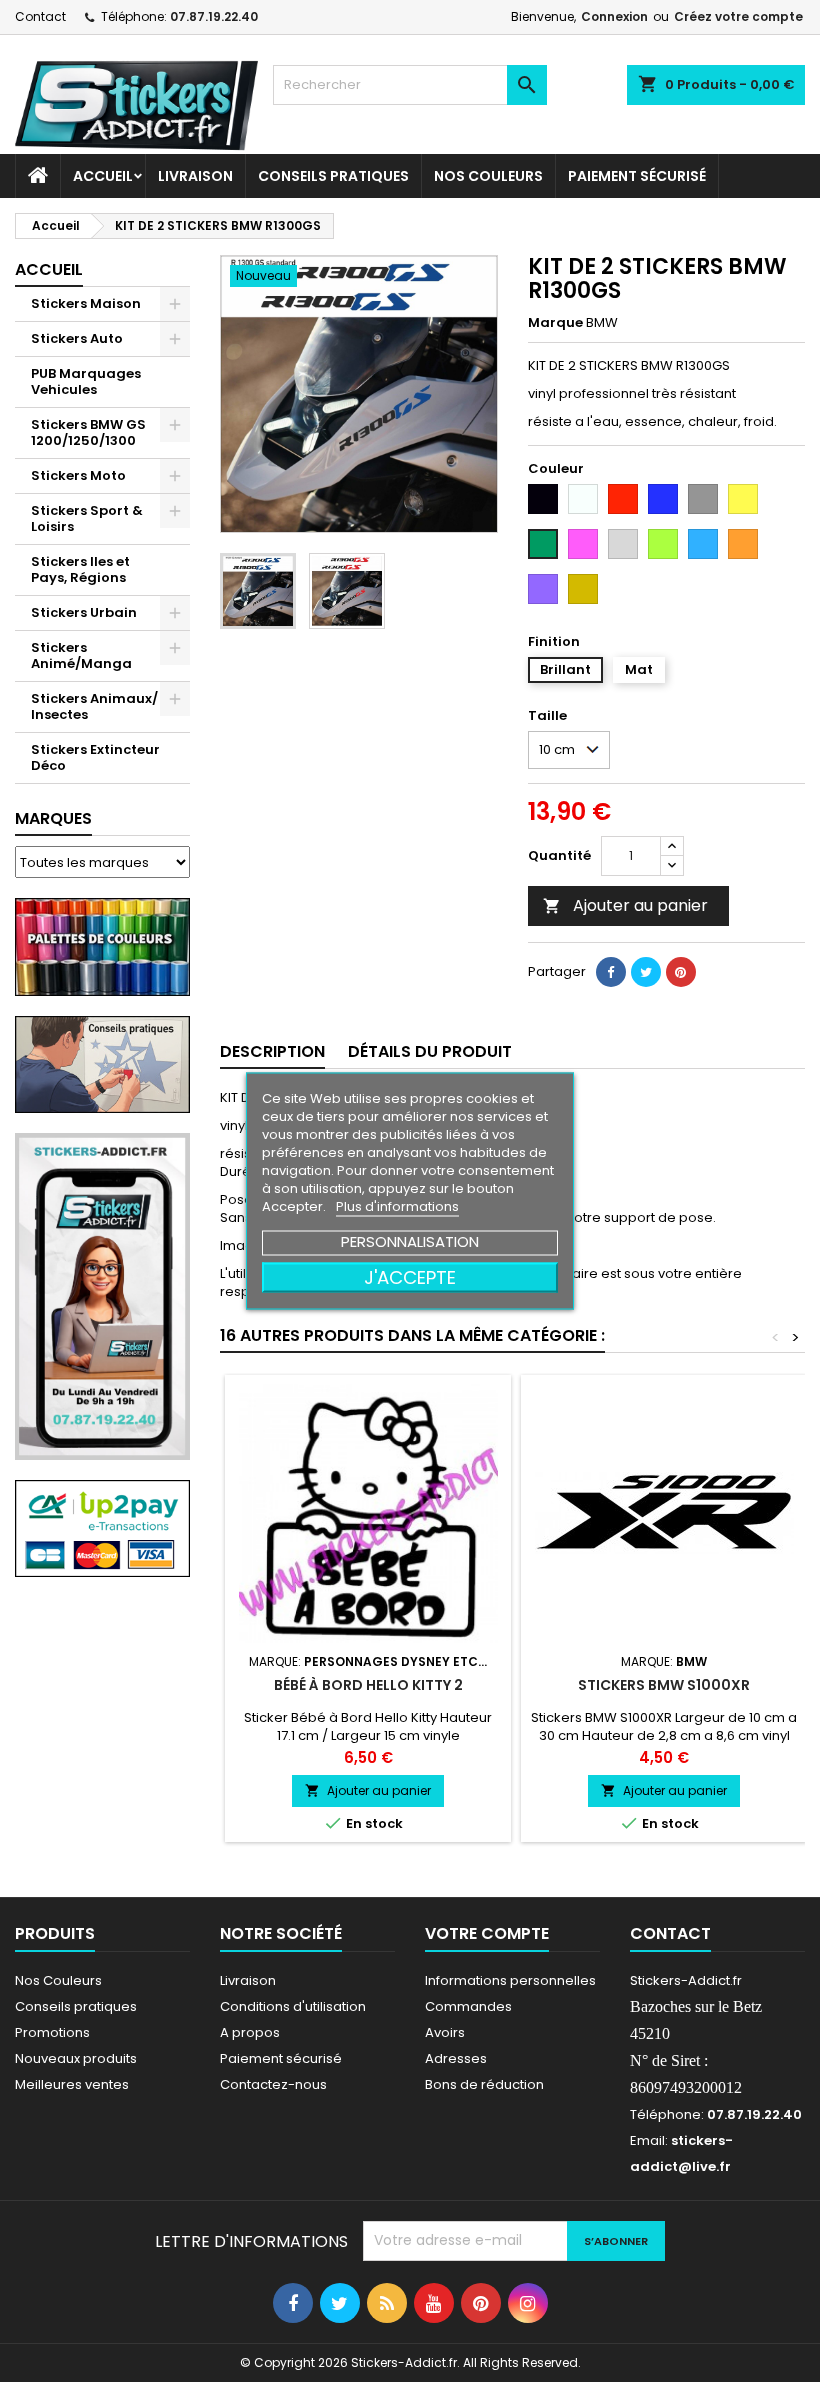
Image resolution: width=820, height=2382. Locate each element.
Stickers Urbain (84, 612)
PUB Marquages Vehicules (86, 381)
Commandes (468, 2006)
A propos (250, 2032)
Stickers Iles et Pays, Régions (80, 569)
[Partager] (611, 972)
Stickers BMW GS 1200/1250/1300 (88, 432)
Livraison (195, 176)
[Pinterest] (681, 972)
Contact (40, 16)
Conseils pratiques (76, 2006)
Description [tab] (272, 1051)
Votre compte (487, 1933)
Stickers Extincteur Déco (95, 757)
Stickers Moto (78, 475)
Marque (555, 323)
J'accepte (410, 1277)
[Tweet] (646, 972)
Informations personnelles (510, 1980)
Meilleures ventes (72, 2084)
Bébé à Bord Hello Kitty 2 (368, 1685)
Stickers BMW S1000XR (664, 1685)
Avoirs (445, 2032)
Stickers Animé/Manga (81, 655)
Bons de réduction (484, 2084)
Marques (53, 818)
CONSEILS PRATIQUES (333, 176)
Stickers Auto (77, 338)
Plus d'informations (397, 1206)
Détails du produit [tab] (430, 1051)
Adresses (456, 2058)
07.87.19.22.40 (214, 16)
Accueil (103, 176)
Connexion (614, 16)
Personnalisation (410, 1241)
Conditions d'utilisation (293, 2006)
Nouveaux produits (76, 2058)
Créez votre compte (738, 16)
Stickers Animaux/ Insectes (94, 706)
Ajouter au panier (625, 905)
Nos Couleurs (488, 176)
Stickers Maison (86, 303)
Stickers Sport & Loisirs (87, 518)
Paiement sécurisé (637, 176)
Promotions (52, 2032)
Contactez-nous (273, 2084)
